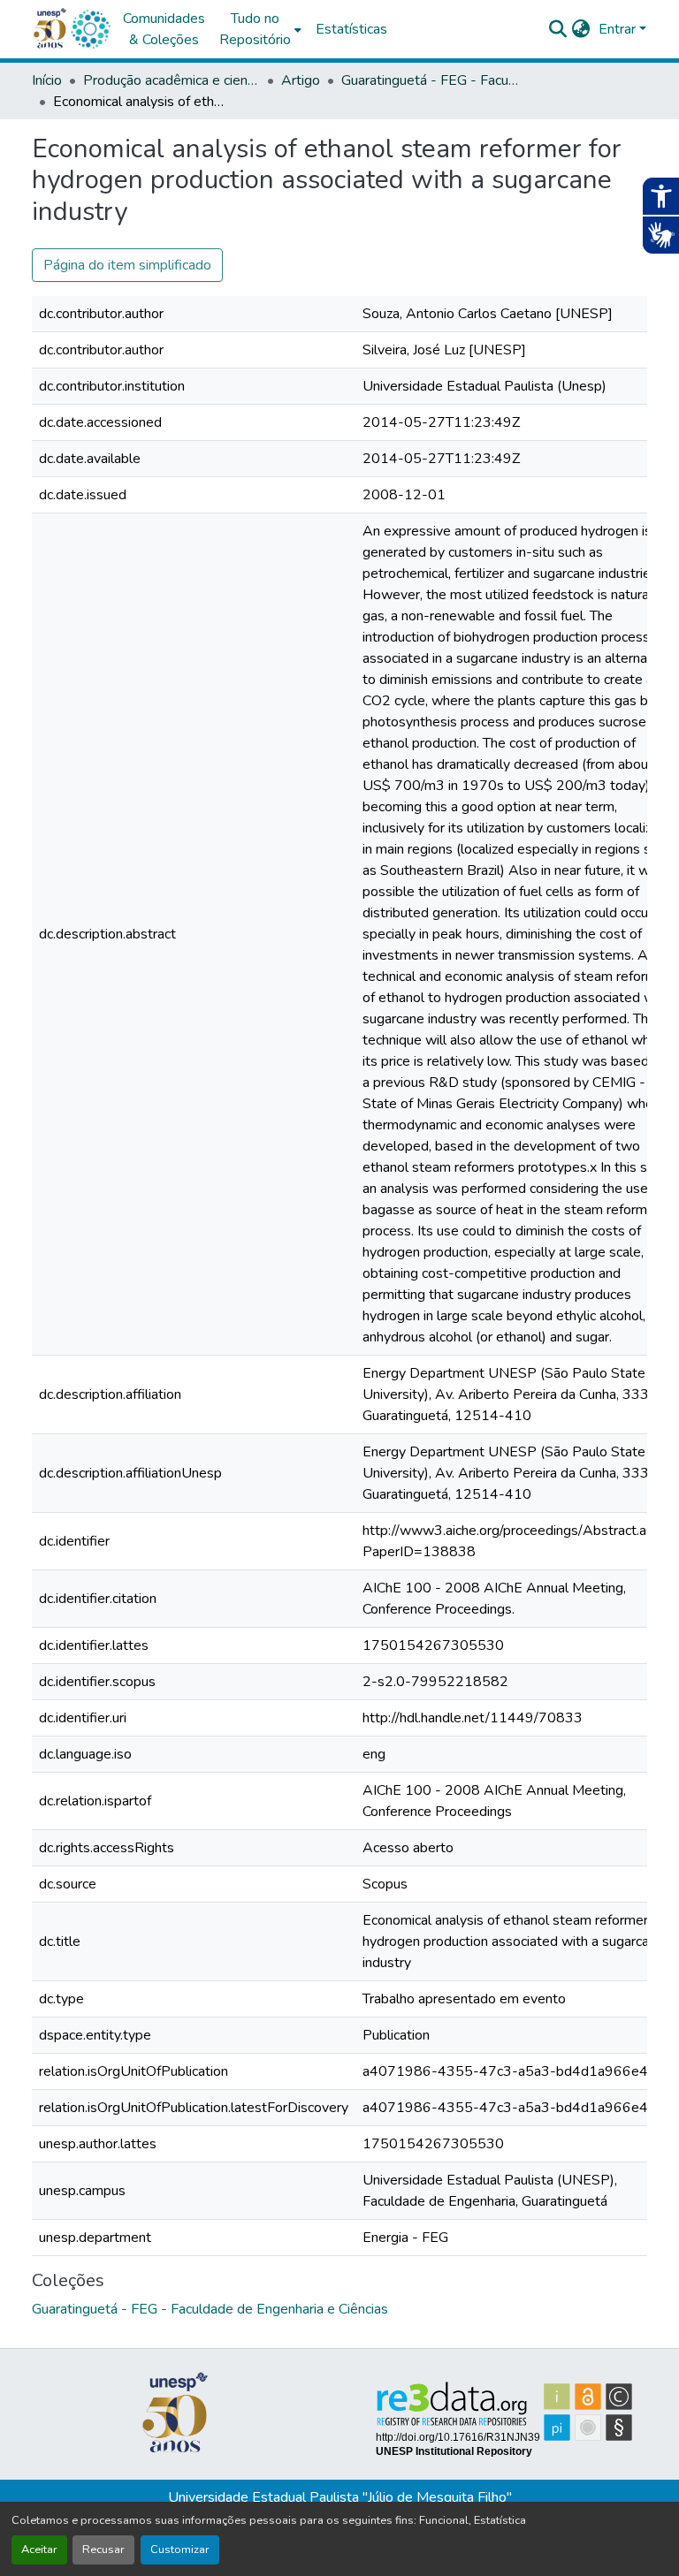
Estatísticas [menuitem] (351, 29)
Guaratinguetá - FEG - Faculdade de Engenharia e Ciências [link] (430, 80)
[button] (90, 29)
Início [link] (47, 80)
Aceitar (39, 2549)
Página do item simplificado (127, 265)
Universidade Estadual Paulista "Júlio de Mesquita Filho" (340, 2497)
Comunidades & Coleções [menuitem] (164, 29)
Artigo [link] (301, 80)
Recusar (103, 2549)
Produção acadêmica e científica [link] (172, 80)
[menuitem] (260, 29)
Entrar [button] (619, 29)
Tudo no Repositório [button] (255, 29)
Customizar (180, 2549)
